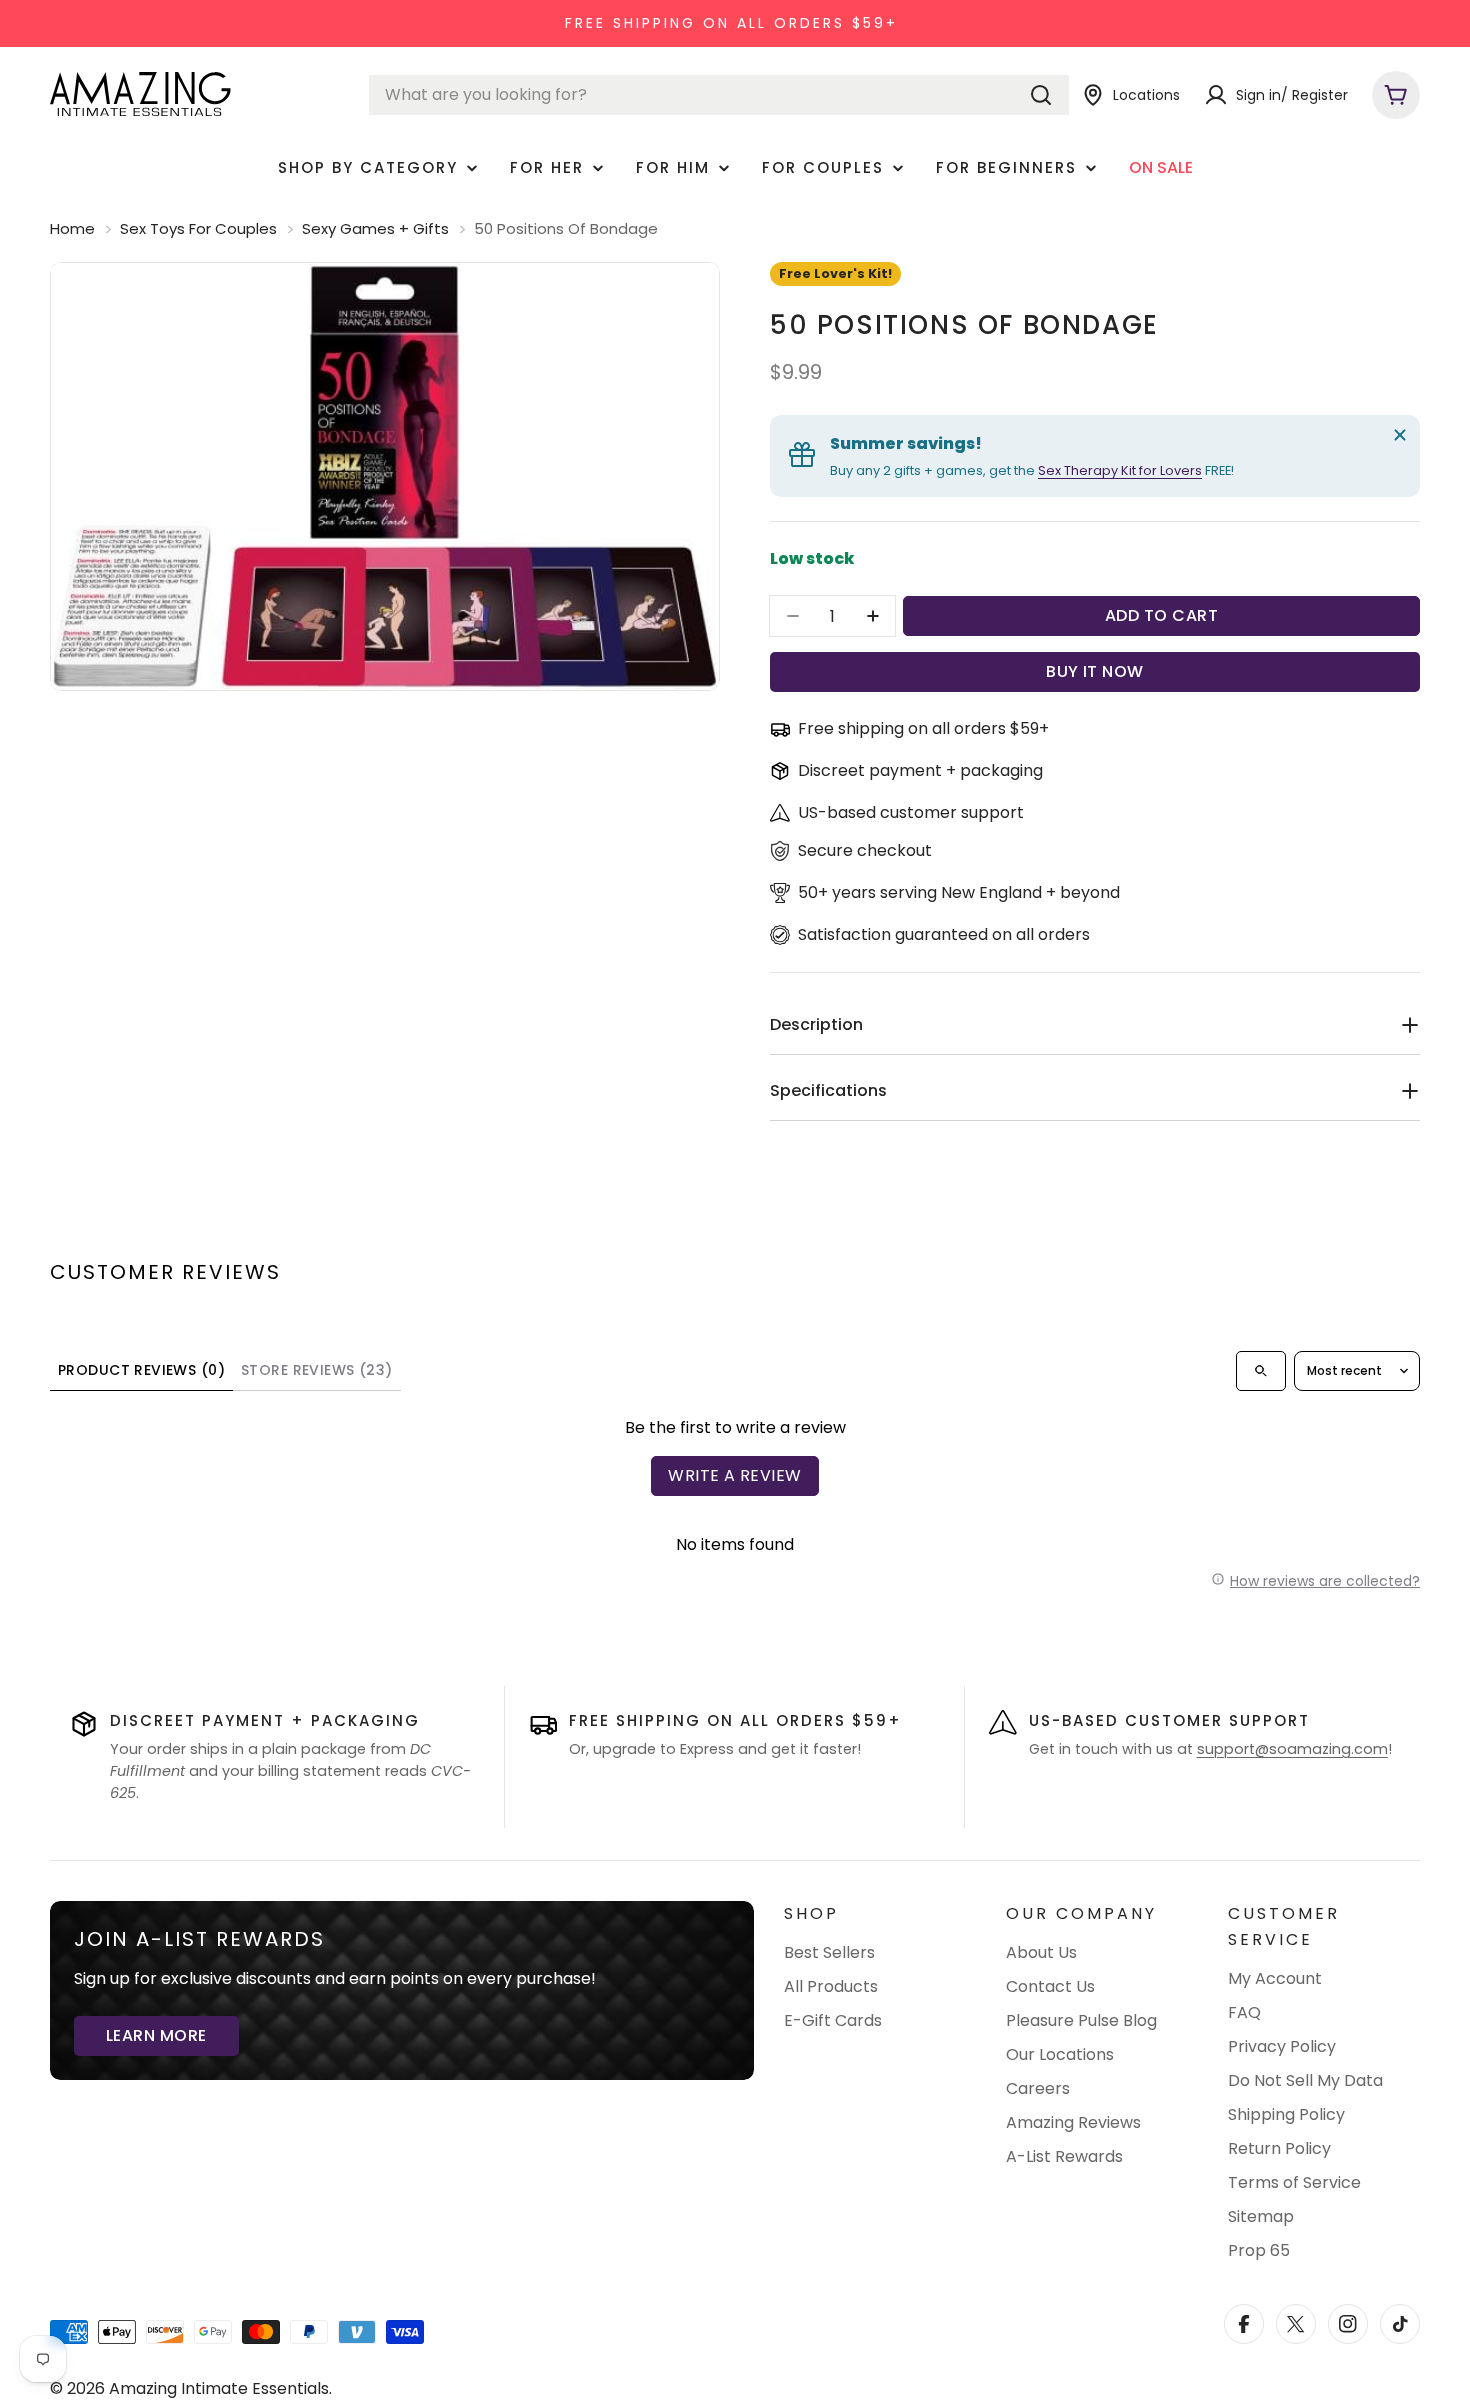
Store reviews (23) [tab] (317, 1370)
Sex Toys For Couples (198, 228)
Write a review (735, 1475)
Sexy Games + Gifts (375, 228)
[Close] (1400, 435)
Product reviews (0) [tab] (141, 1370)
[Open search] (1261, 1371)
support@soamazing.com (1292, 1749)
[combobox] (719, 95)
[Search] (1041, 95)
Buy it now (1095, 671)
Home (72, 228)
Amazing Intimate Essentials (219, 2388)
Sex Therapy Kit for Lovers (1120, 470)
